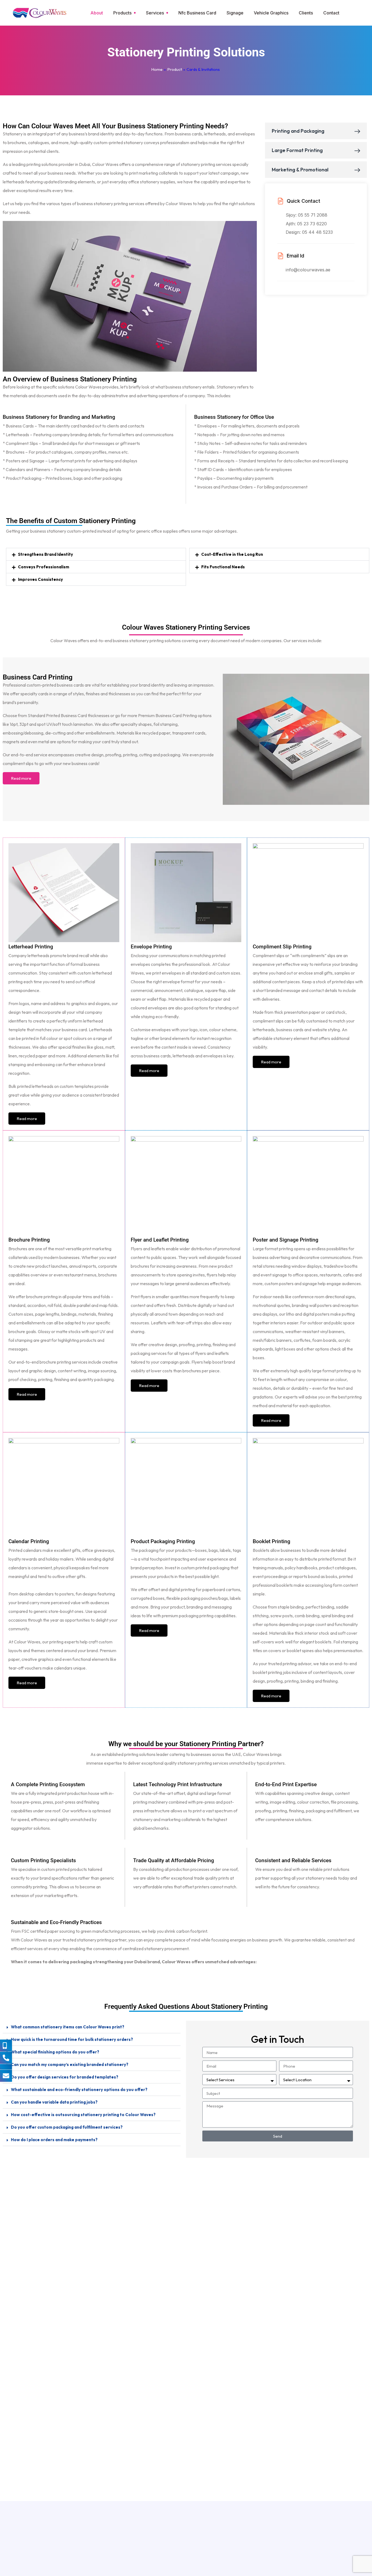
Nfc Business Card (197, 13)
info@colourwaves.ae (308, 270)
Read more (21, 778)
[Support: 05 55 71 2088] (6, 2046)
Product (175, 69)
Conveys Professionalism (44, 567)
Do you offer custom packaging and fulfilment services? (67, 2127)
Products (122, 13)
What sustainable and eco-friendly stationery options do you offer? (79, 2090)
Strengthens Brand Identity (45, 554)
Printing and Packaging (298, 131)
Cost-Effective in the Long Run (232, 554)
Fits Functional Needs (223, 567)
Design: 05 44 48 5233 (309, 232)
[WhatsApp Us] (6, 2067)
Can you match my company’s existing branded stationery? (70, 2064)
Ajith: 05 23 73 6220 (306, 224)
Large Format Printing (297, 150)
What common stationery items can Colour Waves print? (68, 2027)
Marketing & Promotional (300, 170)
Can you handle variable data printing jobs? (54, 2102)
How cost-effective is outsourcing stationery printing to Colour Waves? (83, 2115)
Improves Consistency (40, 579)
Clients (306, 13)
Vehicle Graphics (271, 13)
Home (157, 69)
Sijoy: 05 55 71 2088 (307, 215)
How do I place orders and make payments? (54, 2140)
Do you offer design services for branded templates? (65, 2077)
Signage (235, 13)
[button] (96, 554)
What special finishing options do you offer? (55, 2052)
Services (155, 13)
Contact (331, 13)
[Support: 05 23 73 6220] (6, 2058)
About (97, 13)
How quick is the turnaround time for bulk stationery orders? (72, 2039)
